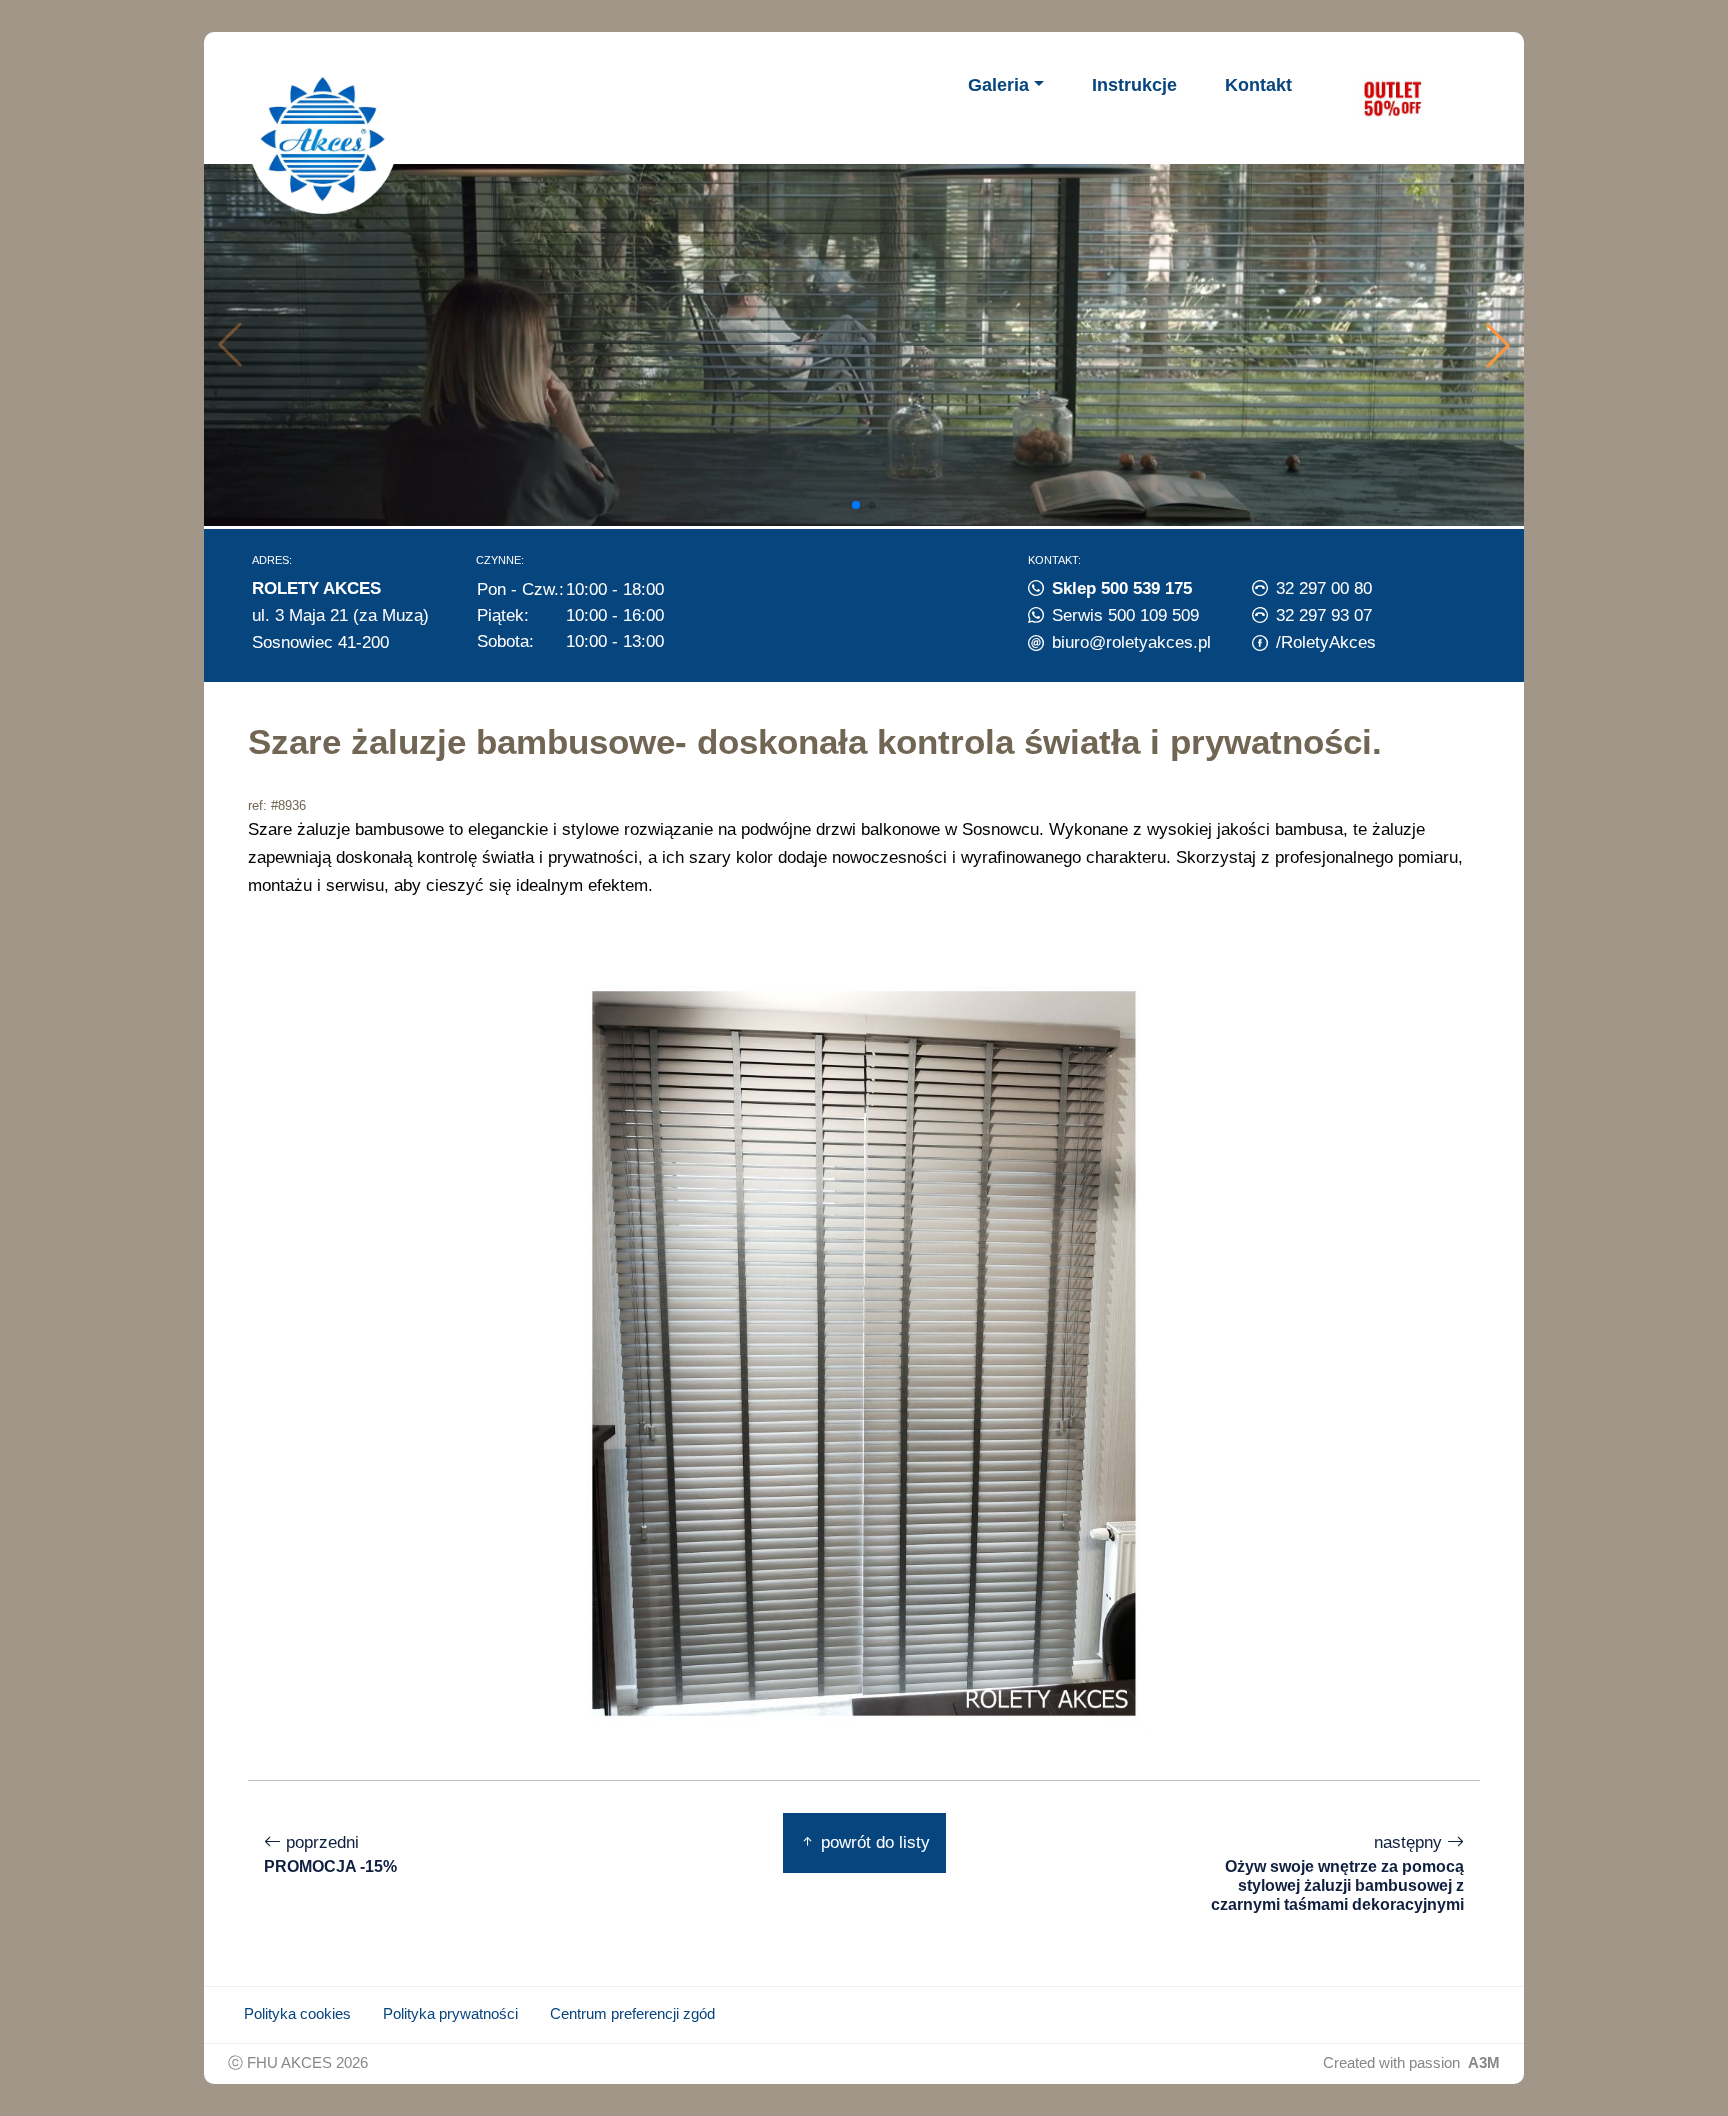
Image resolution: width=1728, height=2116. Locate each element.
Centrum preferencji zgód (632, 2014)
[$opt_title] (1392, 98)
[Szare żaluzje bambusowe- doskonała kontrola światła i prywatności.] (864, 1352)
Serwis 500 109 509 (1125, 615)
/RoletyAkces (1326, 642)
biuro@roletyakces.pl (1131, 642)
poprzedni (330, 1853)
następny (1337, 1872)
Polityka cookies (297, 2014)
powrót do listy (873, 1842)
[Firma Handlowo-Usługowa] (323, 139)
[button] (1498, 345)
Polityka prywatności (450, 2014)
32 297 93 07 (1324, 615)
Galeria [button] (998, 85)
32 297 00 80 (1324, 588)
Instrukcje (1134, 85)
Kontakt (1258, 85)
